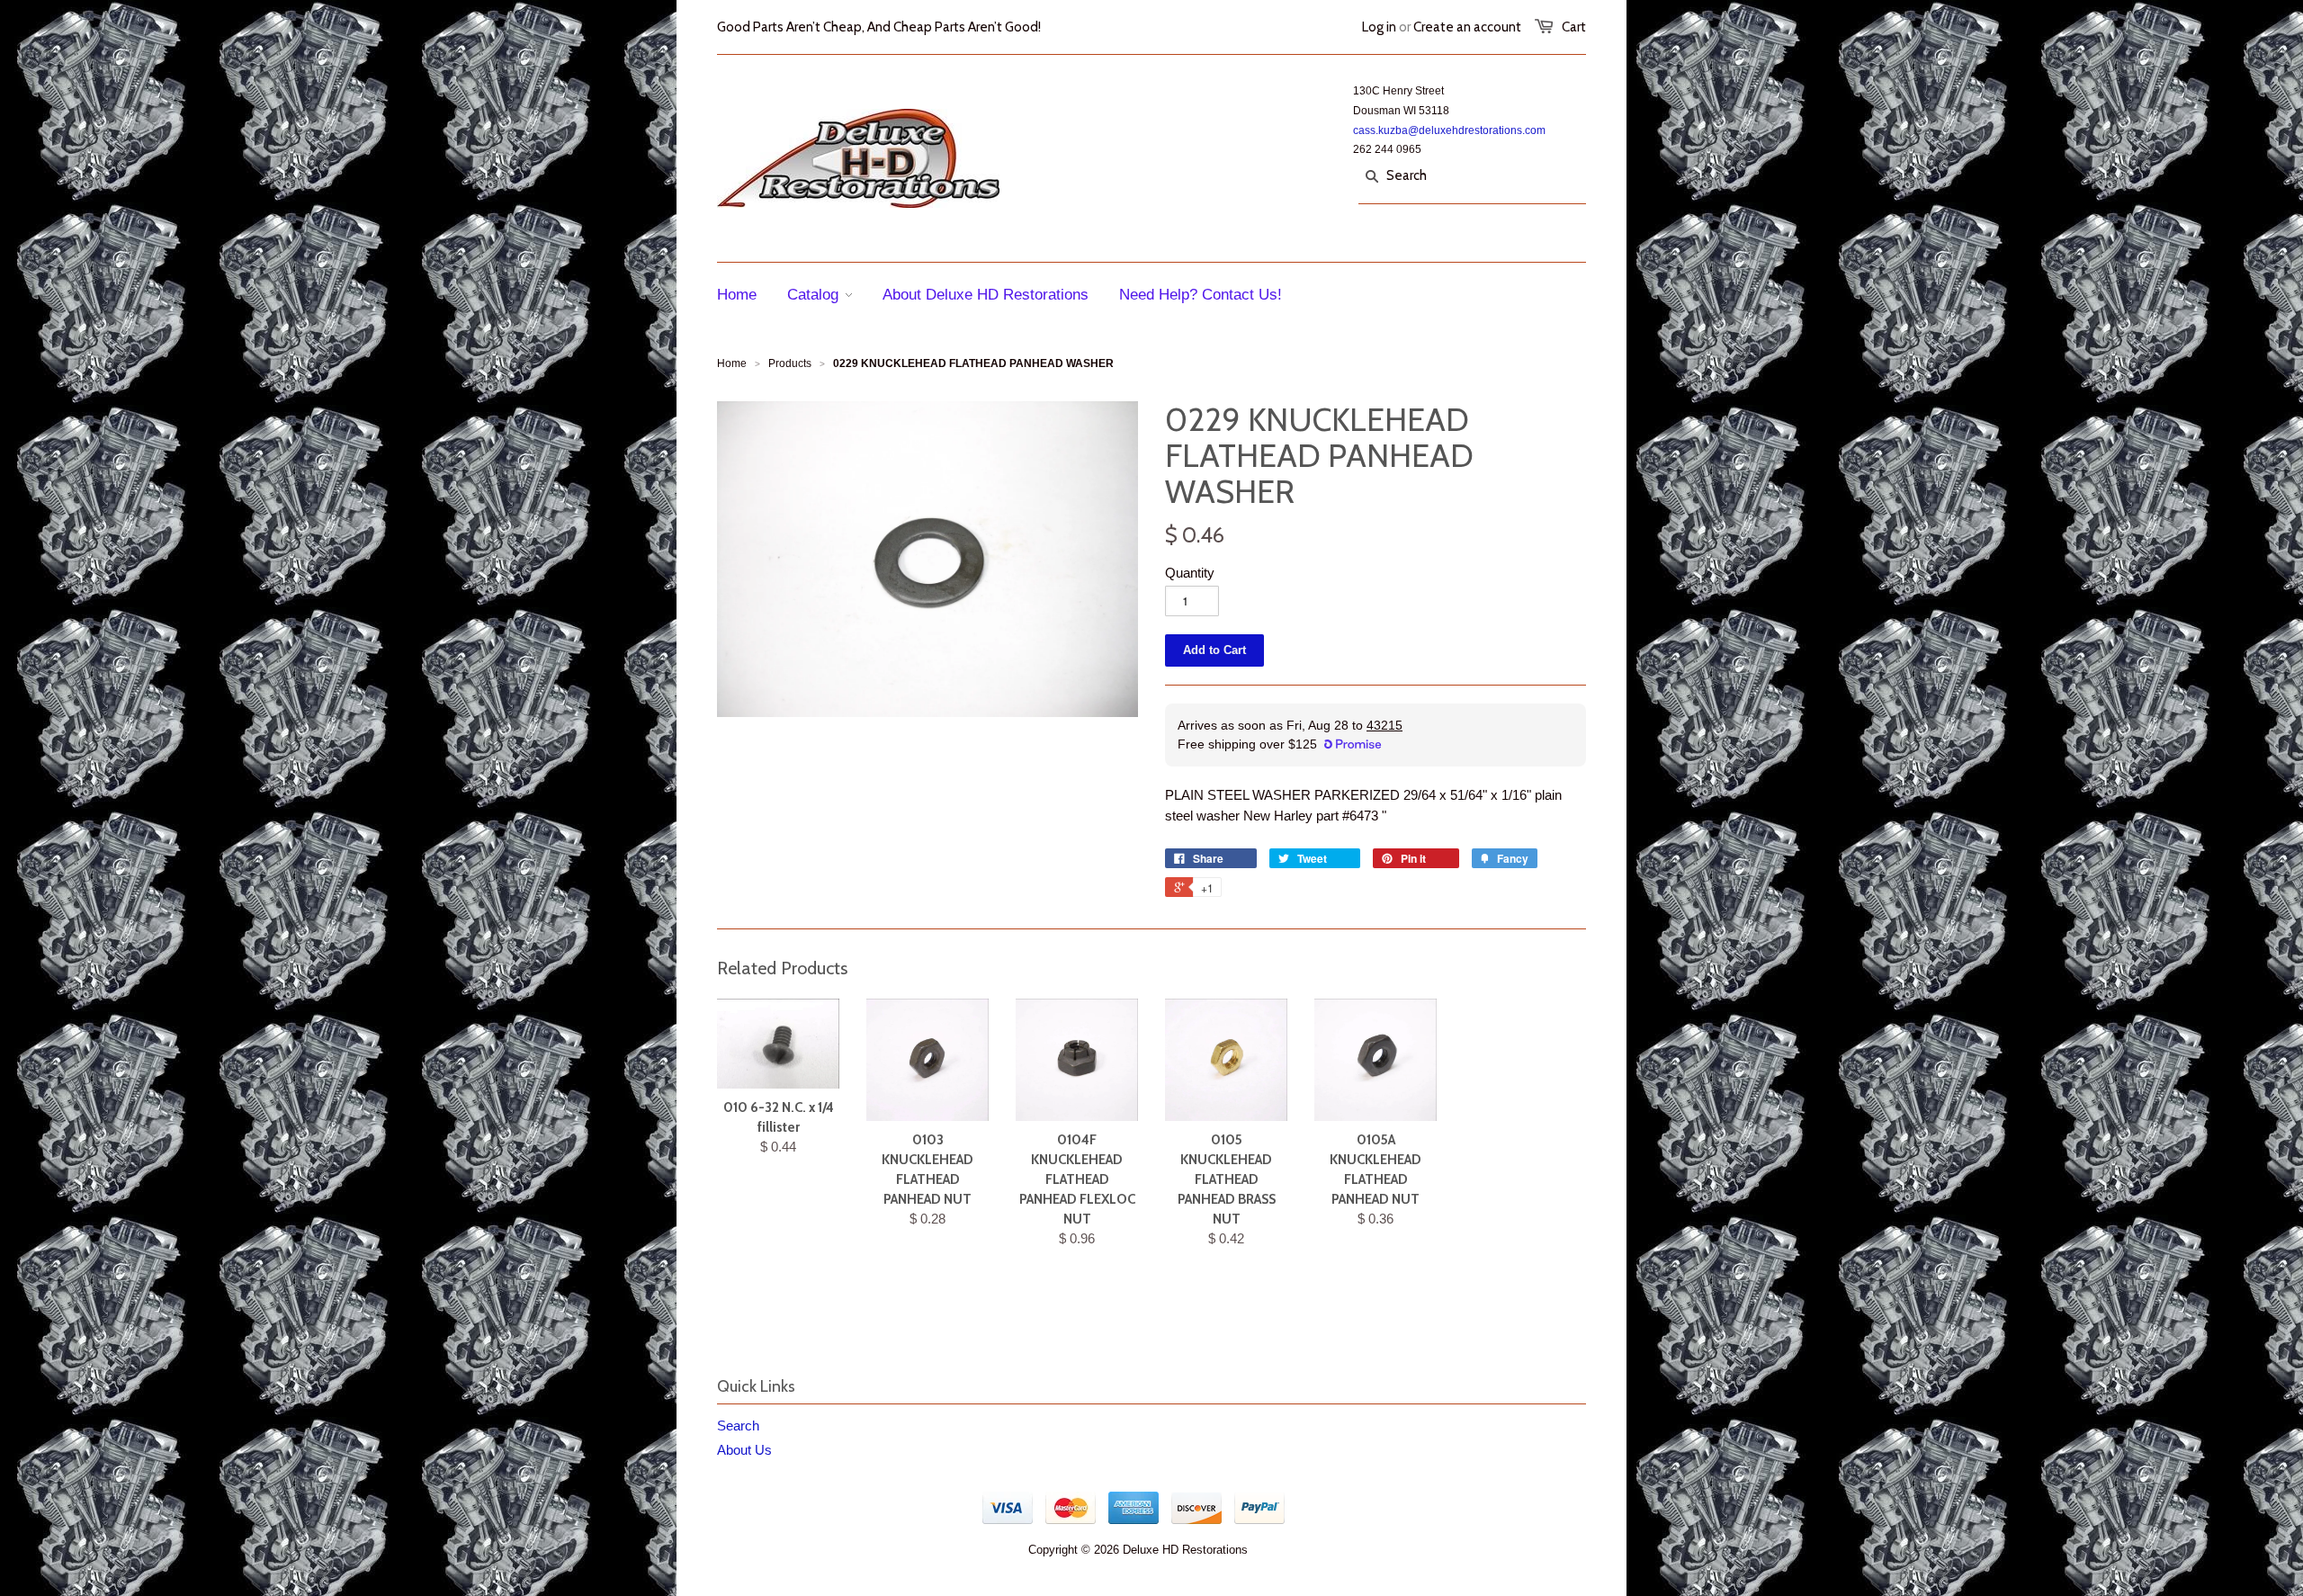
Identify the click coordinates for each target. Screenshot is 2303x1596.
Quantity (1190, 573)
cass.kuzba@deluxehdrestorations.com (1449, 130)
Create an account (1467, 27)
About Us (744, 1450)
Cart (1574, 27)
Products (790, 363)
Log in (1379, 27)
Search (738, 1426)
